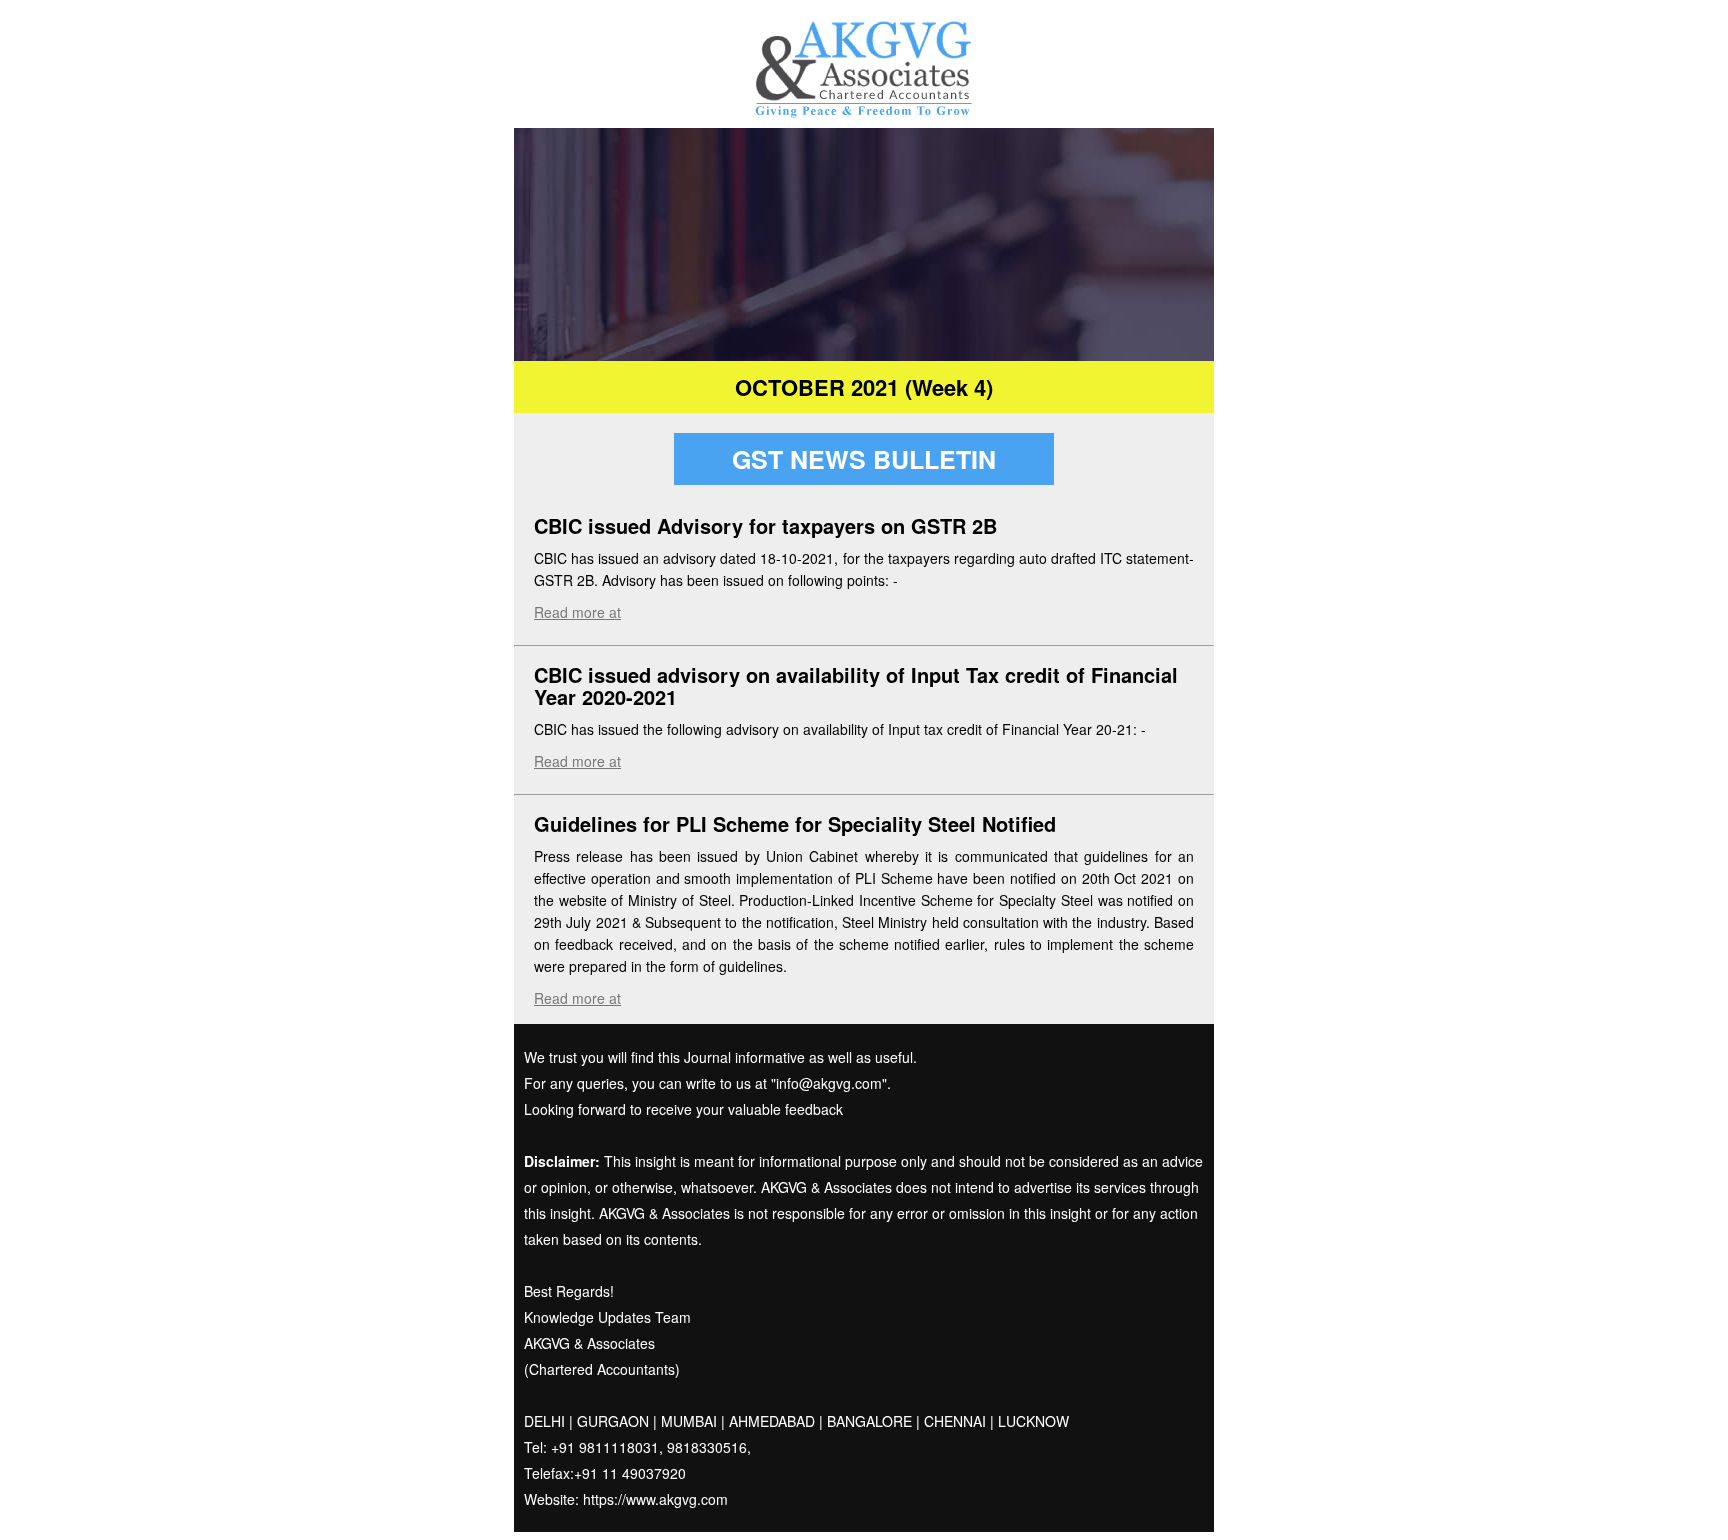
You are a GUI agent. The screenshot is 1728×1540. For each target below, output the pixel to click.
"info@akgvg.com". (829, 1083)
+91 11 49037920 (630, 1473)
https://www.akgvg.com (655, 1499)
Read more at (577, 612)
